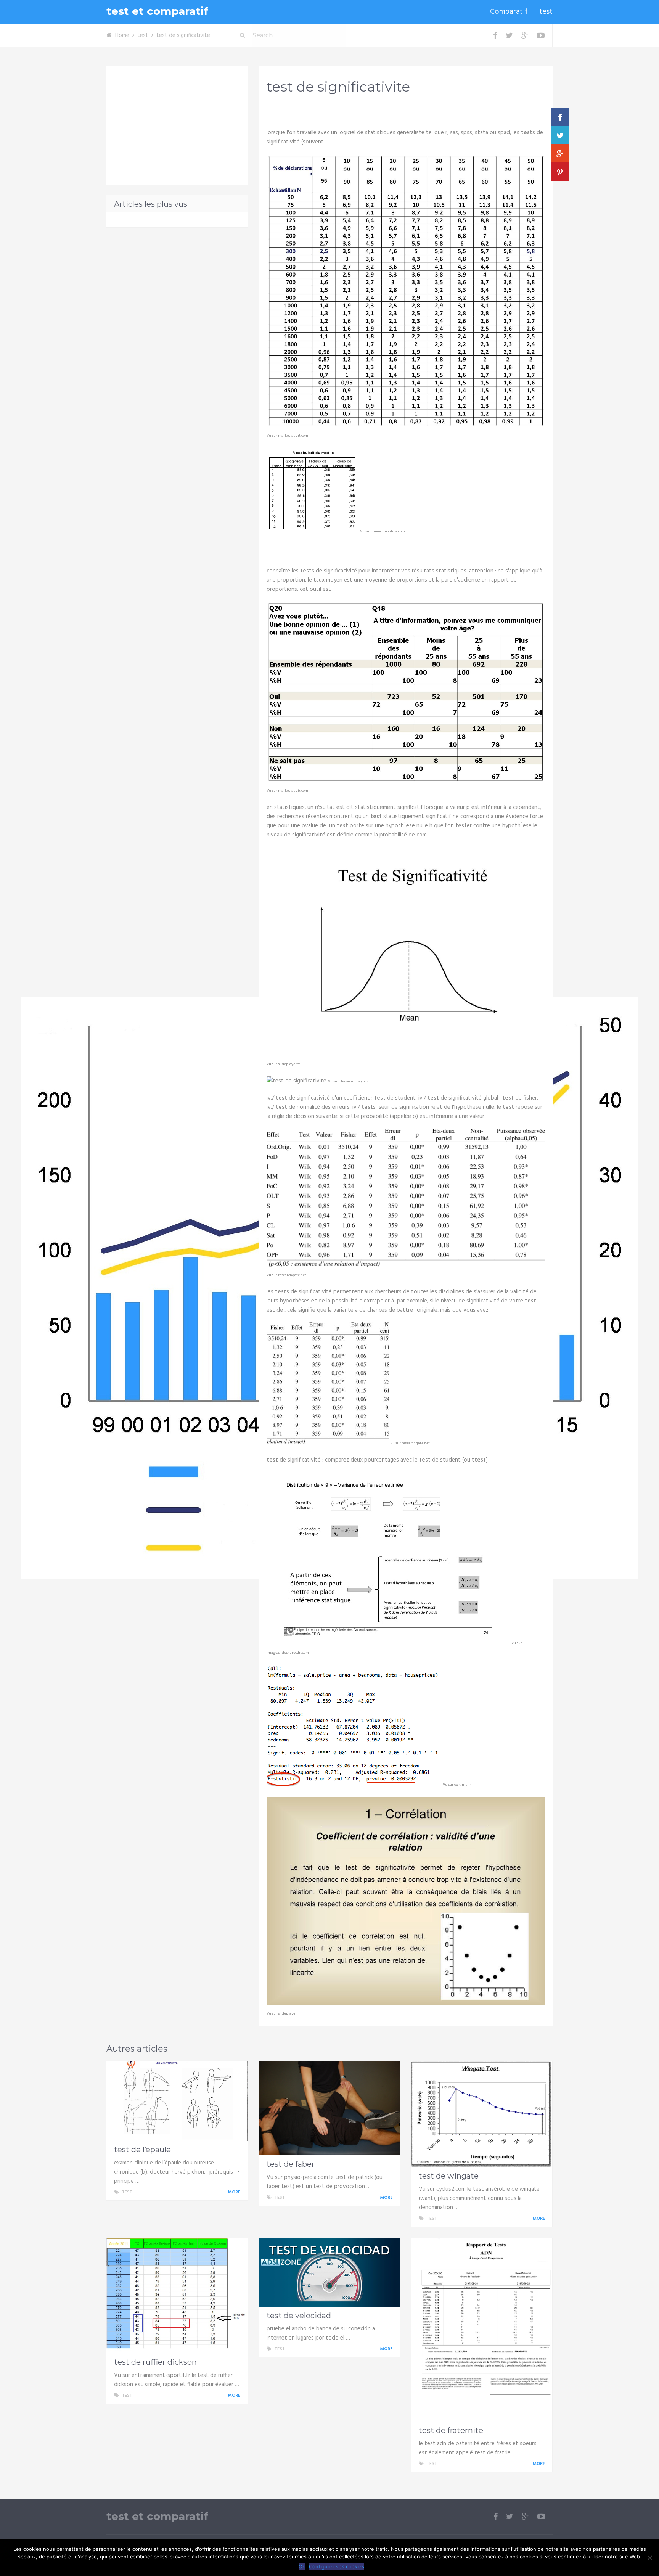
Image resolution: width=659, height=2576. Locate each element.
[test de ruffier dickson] (177, 2296)
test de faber (291, 2164)
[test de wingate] (482, 2114)
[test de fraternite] (482, 2330)
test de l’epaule (142, 2150)
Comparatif (509, 12)
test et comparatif (157, 11)
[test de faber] (329, 2108)
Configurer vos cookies (337, 2566)
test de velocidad (299, 2316)
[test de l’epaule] (177, 2101)
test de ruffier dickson (155, 2362)
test (546, 12)
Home (122, 35)
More (235, 2192)
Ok (302, 2566)
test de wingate (449, 2176)
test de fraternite (451, 2430)
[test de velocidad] (329, 2272)
